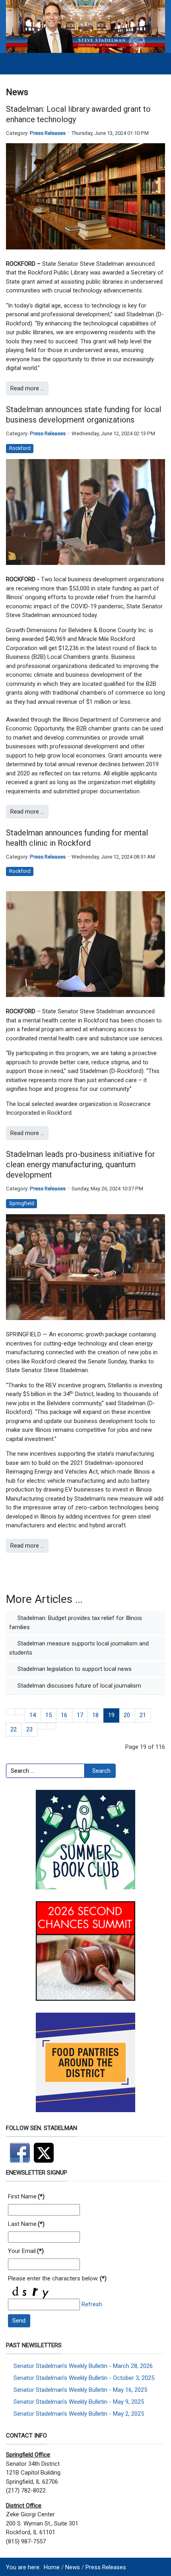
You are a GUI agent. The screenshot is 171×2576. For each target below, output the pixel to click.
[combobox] (45, 1771)
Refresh (92, 2304)
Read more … (27, 388)
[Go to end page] (51, 1726)
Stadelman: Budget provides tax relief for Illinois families (76, 1623)
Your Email (26, 2251)
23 (29, 1729)
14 (33, 1715)
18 (95, 1715)
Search (101, 1771)
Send (19, 2321)
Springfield (22, 1203)
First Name (26, 2196)
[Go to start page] (11, 1712)
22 (14, 1729)
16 (64, 1715)
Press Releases (48, 133)
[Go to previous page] (20, 1712)
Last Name (26, 2224)
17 (80, 1715)
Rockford (20, 448)
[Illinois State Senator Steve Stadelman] (85, 26)
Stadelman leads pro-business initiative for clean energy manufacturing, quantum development (81, 1164)
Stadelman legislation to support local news (74, 1669)
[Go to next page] (42, 1726)
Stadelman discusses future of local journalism (79, 1686)
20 (127, 1715)
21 (143, 1715)
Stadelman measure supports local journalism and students (79, 1648)
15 (49, 1715)
